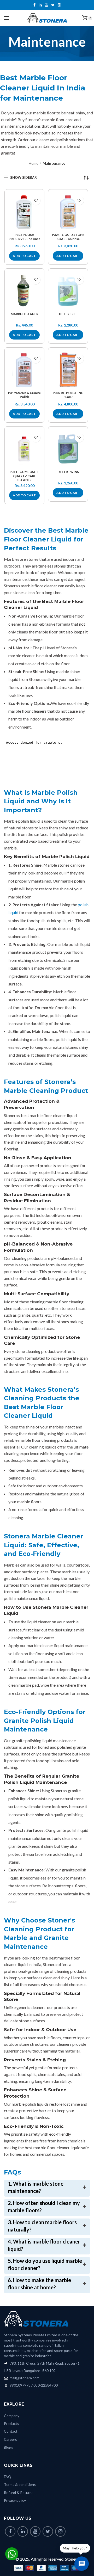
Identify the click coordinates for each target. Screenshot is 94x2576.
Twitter (53, 5)
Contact (11, 2431)
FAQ (8, 2477)
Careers (10, 2439)
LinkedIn (40, 5)
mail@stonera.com (24, 2378)
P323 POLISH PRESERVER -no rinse (24, 237)
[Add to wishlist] (36, 201)
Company (12, 2416)
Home (34, 163)
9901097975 (20, 2385)
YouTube (46, 5)
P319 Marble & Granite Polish (24, 395)
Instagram (59, 5)
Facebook (34, 5)
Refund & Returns (19, 2492)
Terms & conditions (20, 2484)
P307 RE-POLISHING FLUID (68, 395)
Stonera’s (59, 1791)
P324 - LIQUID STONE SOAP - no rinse (68, 237)
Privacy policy (15, 2500)
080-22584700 (46, 2385)
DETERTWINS (68, 472)
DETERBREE (68, 314)
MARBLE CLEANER (25, 314)
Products (11, 2423)
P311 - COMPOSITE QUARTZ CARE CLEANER (24, 476)
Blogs (8, 2447)
